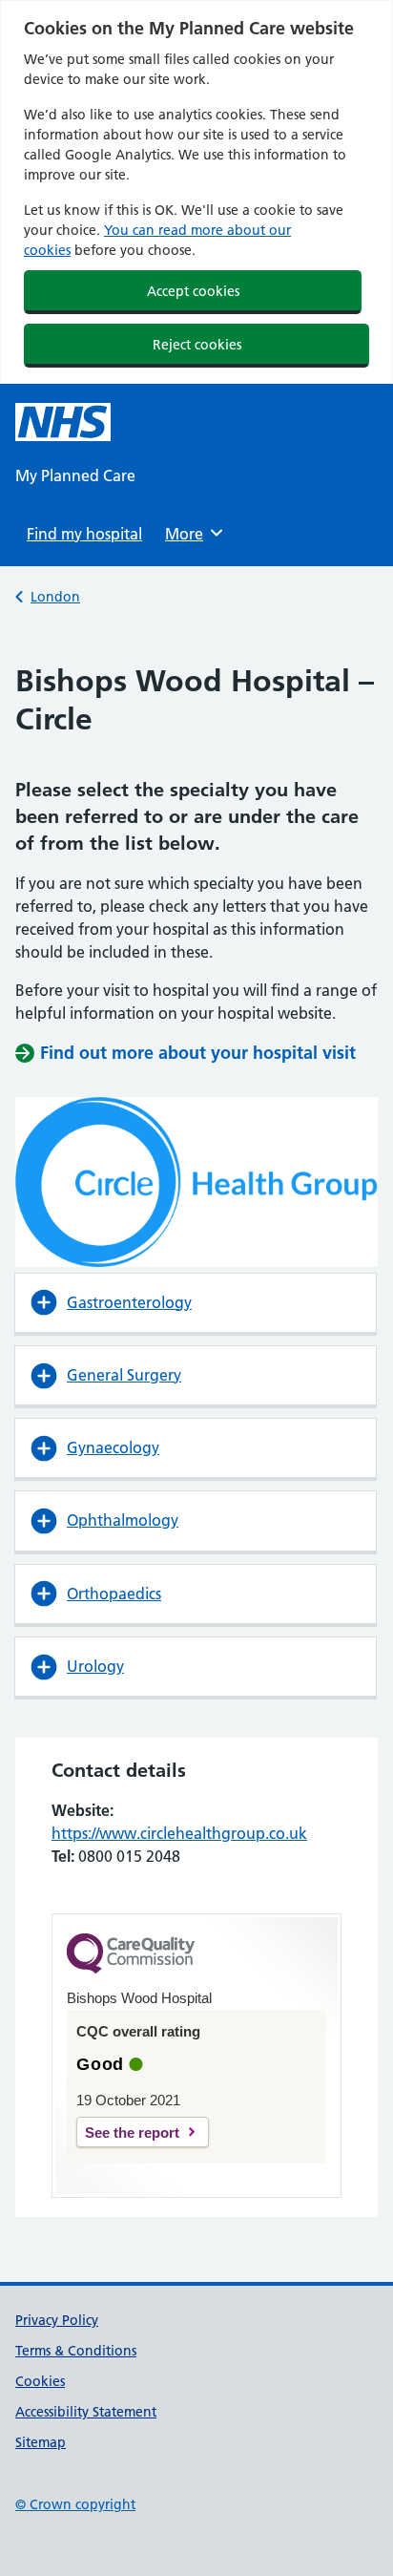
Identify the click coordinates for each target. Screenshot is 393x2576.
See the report (132, 2133)
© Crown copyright (75, 2504)
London (55, 597)
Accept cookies (193, 291)
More (191, 534)
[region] (196, 192)
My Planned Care (75, 475)
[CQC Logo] (131, 1969)
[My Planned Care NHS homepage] (63, 422)
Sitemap (41, 2442)
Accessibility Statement (86, 2412)
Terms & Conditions (76, 2351)
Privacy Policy (57, 2320)
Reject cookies (197, 345)
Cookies (40, 2381)
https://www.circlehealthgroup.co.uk (179, 1833)
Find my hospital (84, 534)
